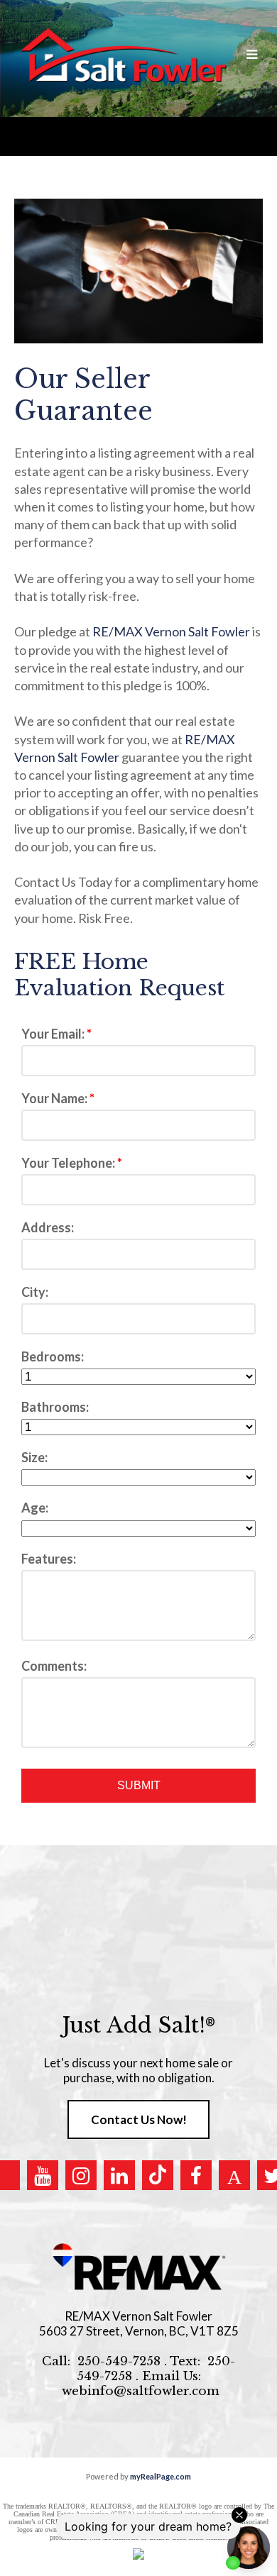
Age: (35, 1508)
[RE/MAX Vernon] (138, 2267)
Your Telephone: (69, 1163)
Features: (49, 1559)
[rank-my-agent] (234, 2175)
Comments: (54, 1666)
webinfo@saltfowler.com (141, 2391)
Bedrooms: (53, 1356)
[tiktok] (158, 2175)
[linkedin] (119, 2175)
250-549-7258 (119, 2361)
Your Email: (54, 1034)
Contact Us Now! (139, 2119)
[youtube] (43, 2175)
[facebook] (196, 2175)
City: (35, 1292)
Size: (34, 1457)
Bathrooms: (55, 1407)
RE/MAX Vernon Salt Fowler (171, 631)
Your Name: (55, 1098)
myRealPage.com (161, 2476)
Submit (139, 1785)
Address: (48, 1227)
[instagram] (81, 2175)
